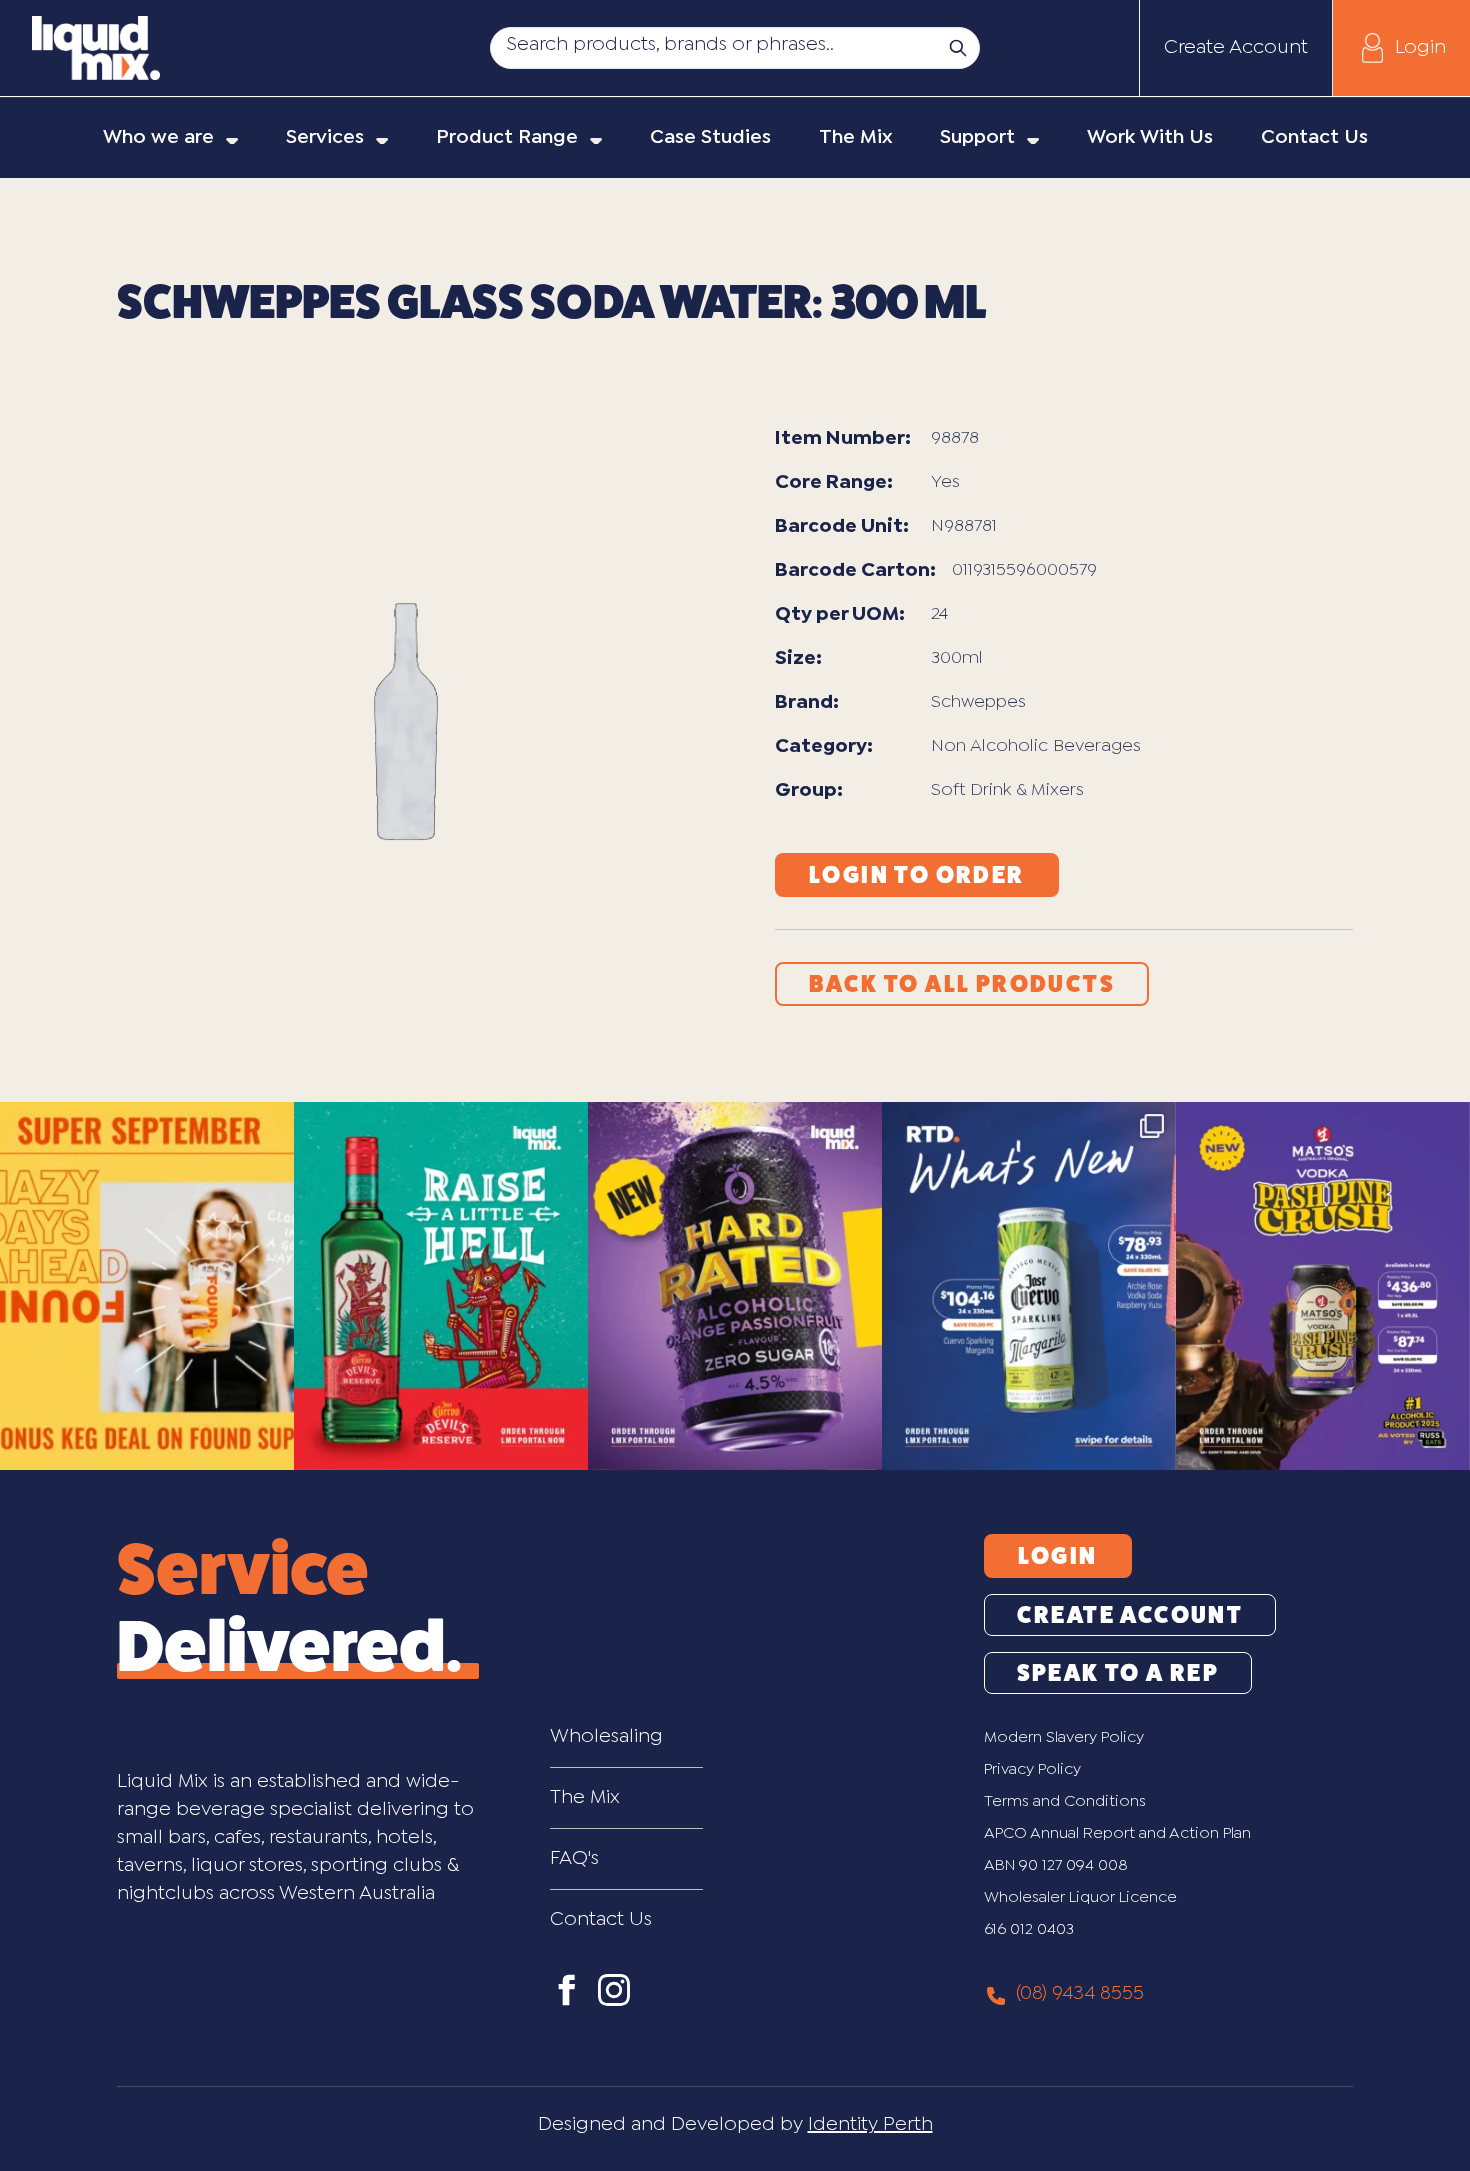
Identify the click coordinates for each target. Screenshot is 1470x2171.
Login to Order (917, 875)
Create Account (1236, 47)
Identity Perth (870, 2124)
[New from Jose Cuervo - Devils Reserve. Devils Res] (441, 1286)
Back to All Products (962, 984)
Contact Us (601, 1919)
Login (1420, 47)
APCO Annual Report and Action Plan (1117, 1833)
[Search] (958, 48)
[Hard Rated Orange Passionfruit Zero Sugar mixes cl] (735, 1286)
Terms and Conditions (1065, 1801)
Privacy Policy (1032, 1769)
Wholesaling (606, 1736)
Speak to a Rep (1118, 1673)
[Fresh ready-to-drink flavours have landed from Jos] (1029, 1286)
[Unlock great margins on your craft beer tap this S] (147, 1286)
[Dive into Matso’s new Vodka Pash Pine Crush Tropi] (1323, 1286)
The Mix (585, 1797)
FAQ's (574, 1858)
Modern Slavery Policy (1064, 1737)
